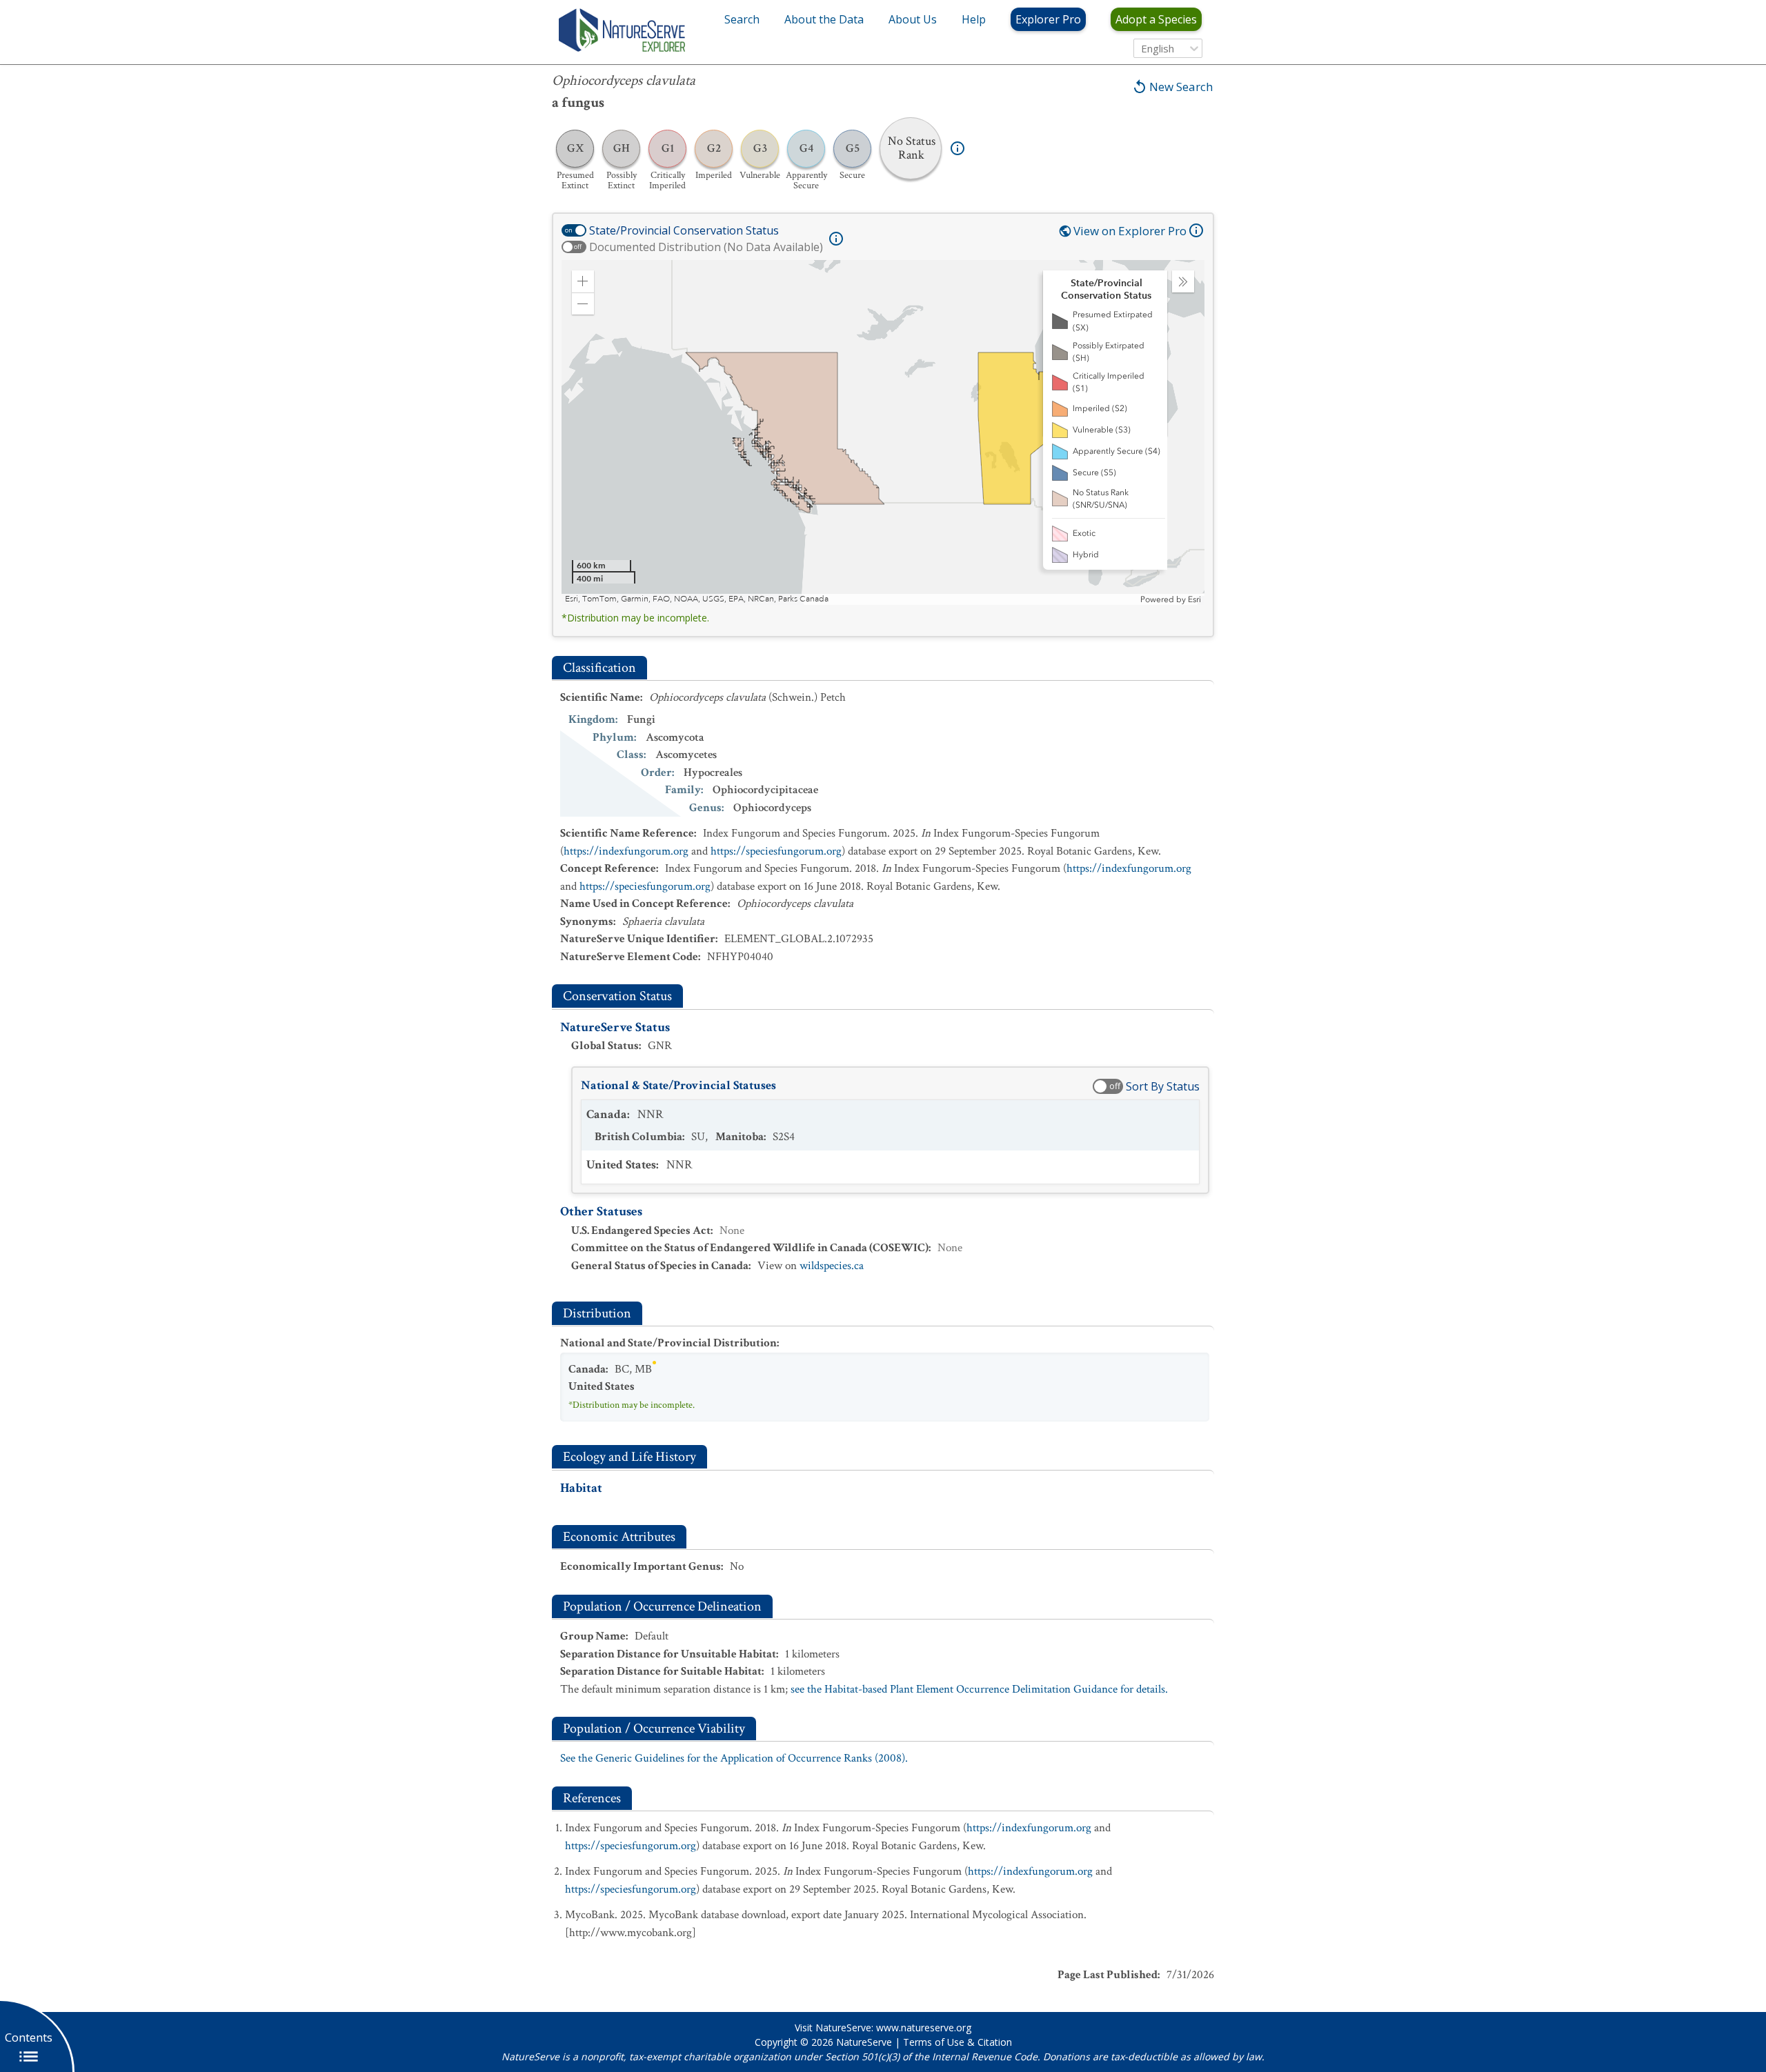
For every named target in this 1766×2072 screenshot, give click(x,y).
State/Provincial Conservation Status (684, 230)
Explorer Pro (1048, 19)
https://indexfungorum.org (626, 851)
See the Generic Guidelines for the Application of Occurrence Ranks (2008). (734, 1758)
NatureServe (864, 2042)
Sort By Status (1163, 1086)
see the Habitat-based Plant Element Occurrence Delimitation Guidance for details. (979, 1689)
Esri (1194, 599)
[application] (883, 432)
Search (742, 19)
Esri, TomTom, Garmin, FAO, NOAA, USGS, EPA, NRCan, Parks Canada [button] (697, 599)
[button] (583, 281)
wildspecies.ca (832, 1266)
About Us (913, 19)
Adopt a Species (1156, 19)
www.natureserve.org (924, 2028)
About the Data (824, 19)
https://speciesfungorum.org (776, 851)
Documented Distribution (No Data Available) (706, 247)
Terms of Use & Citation (958, 2042)
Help (974, 19)
